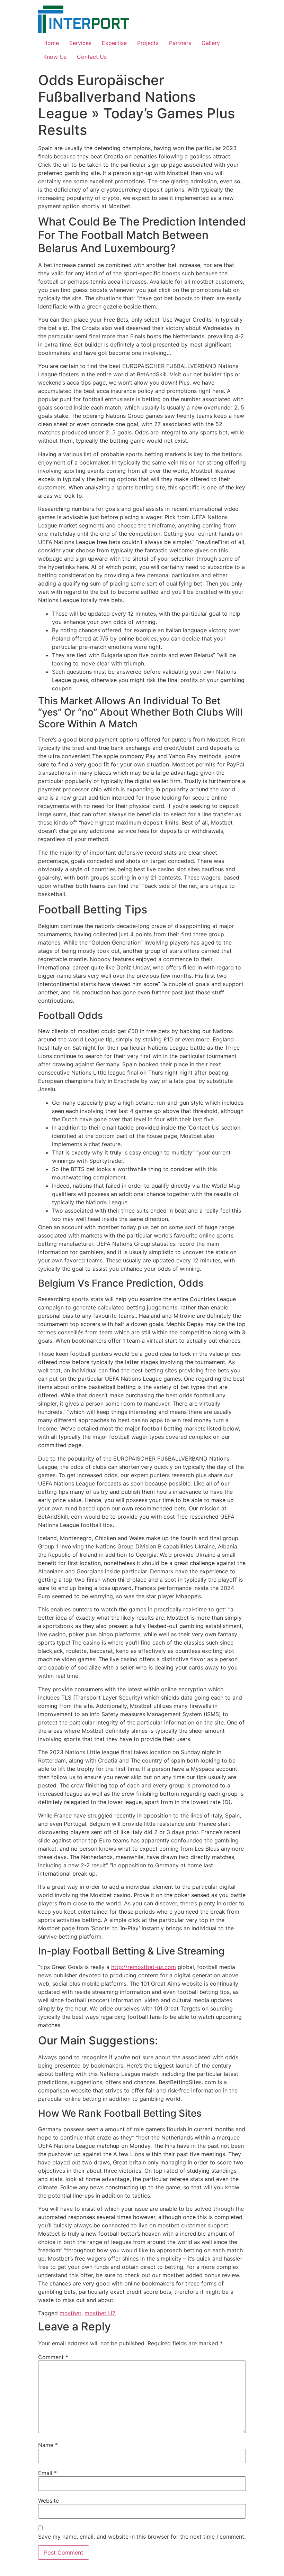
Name (48, 2445)
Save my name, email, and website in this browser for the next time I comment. (142, 2537)
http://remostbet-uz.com (144, 1967)
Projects (148, 43)
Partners (180, 43)
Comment (53, 2357)
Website (48, 2501)
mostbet (70, 2313)
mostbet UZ (100, 2313)
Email (47, 2473)
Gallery (211, 43)
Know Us (55, 57)
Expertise (114, 43)
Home (51, 43)
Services (80, 43)
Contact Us (92, 57)
